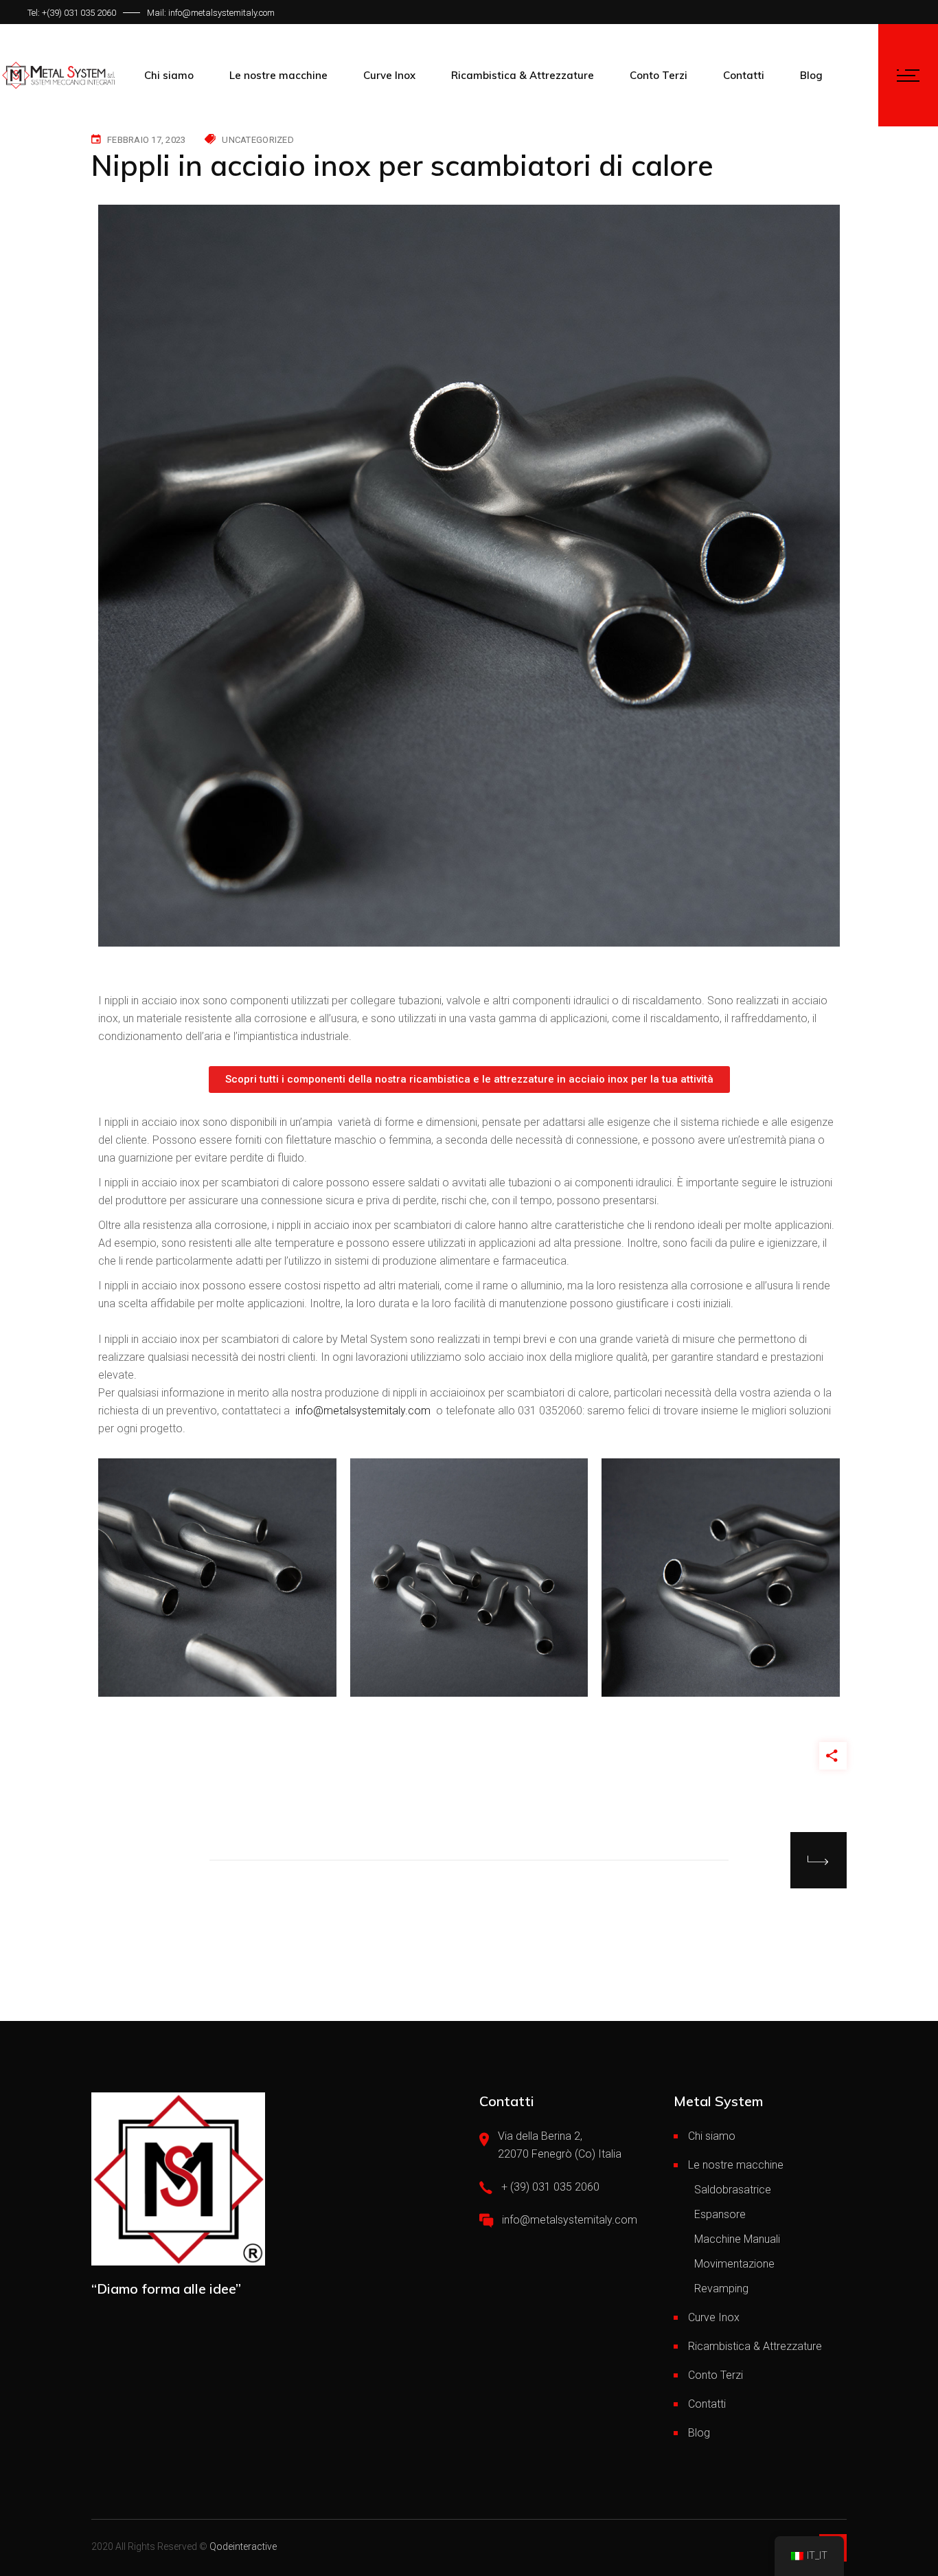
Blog (699, 2433)
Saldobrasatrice (733, 2190)
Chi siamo (712, 2136)
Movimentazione (734, 2264)
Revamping (721, 2289)
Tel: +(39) (46, 13)
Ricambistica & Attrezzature (755, 2346)
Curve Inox (714, 2317)
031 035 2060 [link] (90, 13)
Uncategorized (258, 140)
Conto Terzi (716, 2375)
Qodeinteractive (243, 2546)
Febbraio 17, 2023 (146, 140)
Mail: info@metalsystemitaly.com (211, 13)
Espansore (720, 2214)
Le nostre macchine (736, 2165)
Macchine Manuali (737, 2239)
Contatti (707, 2404)
